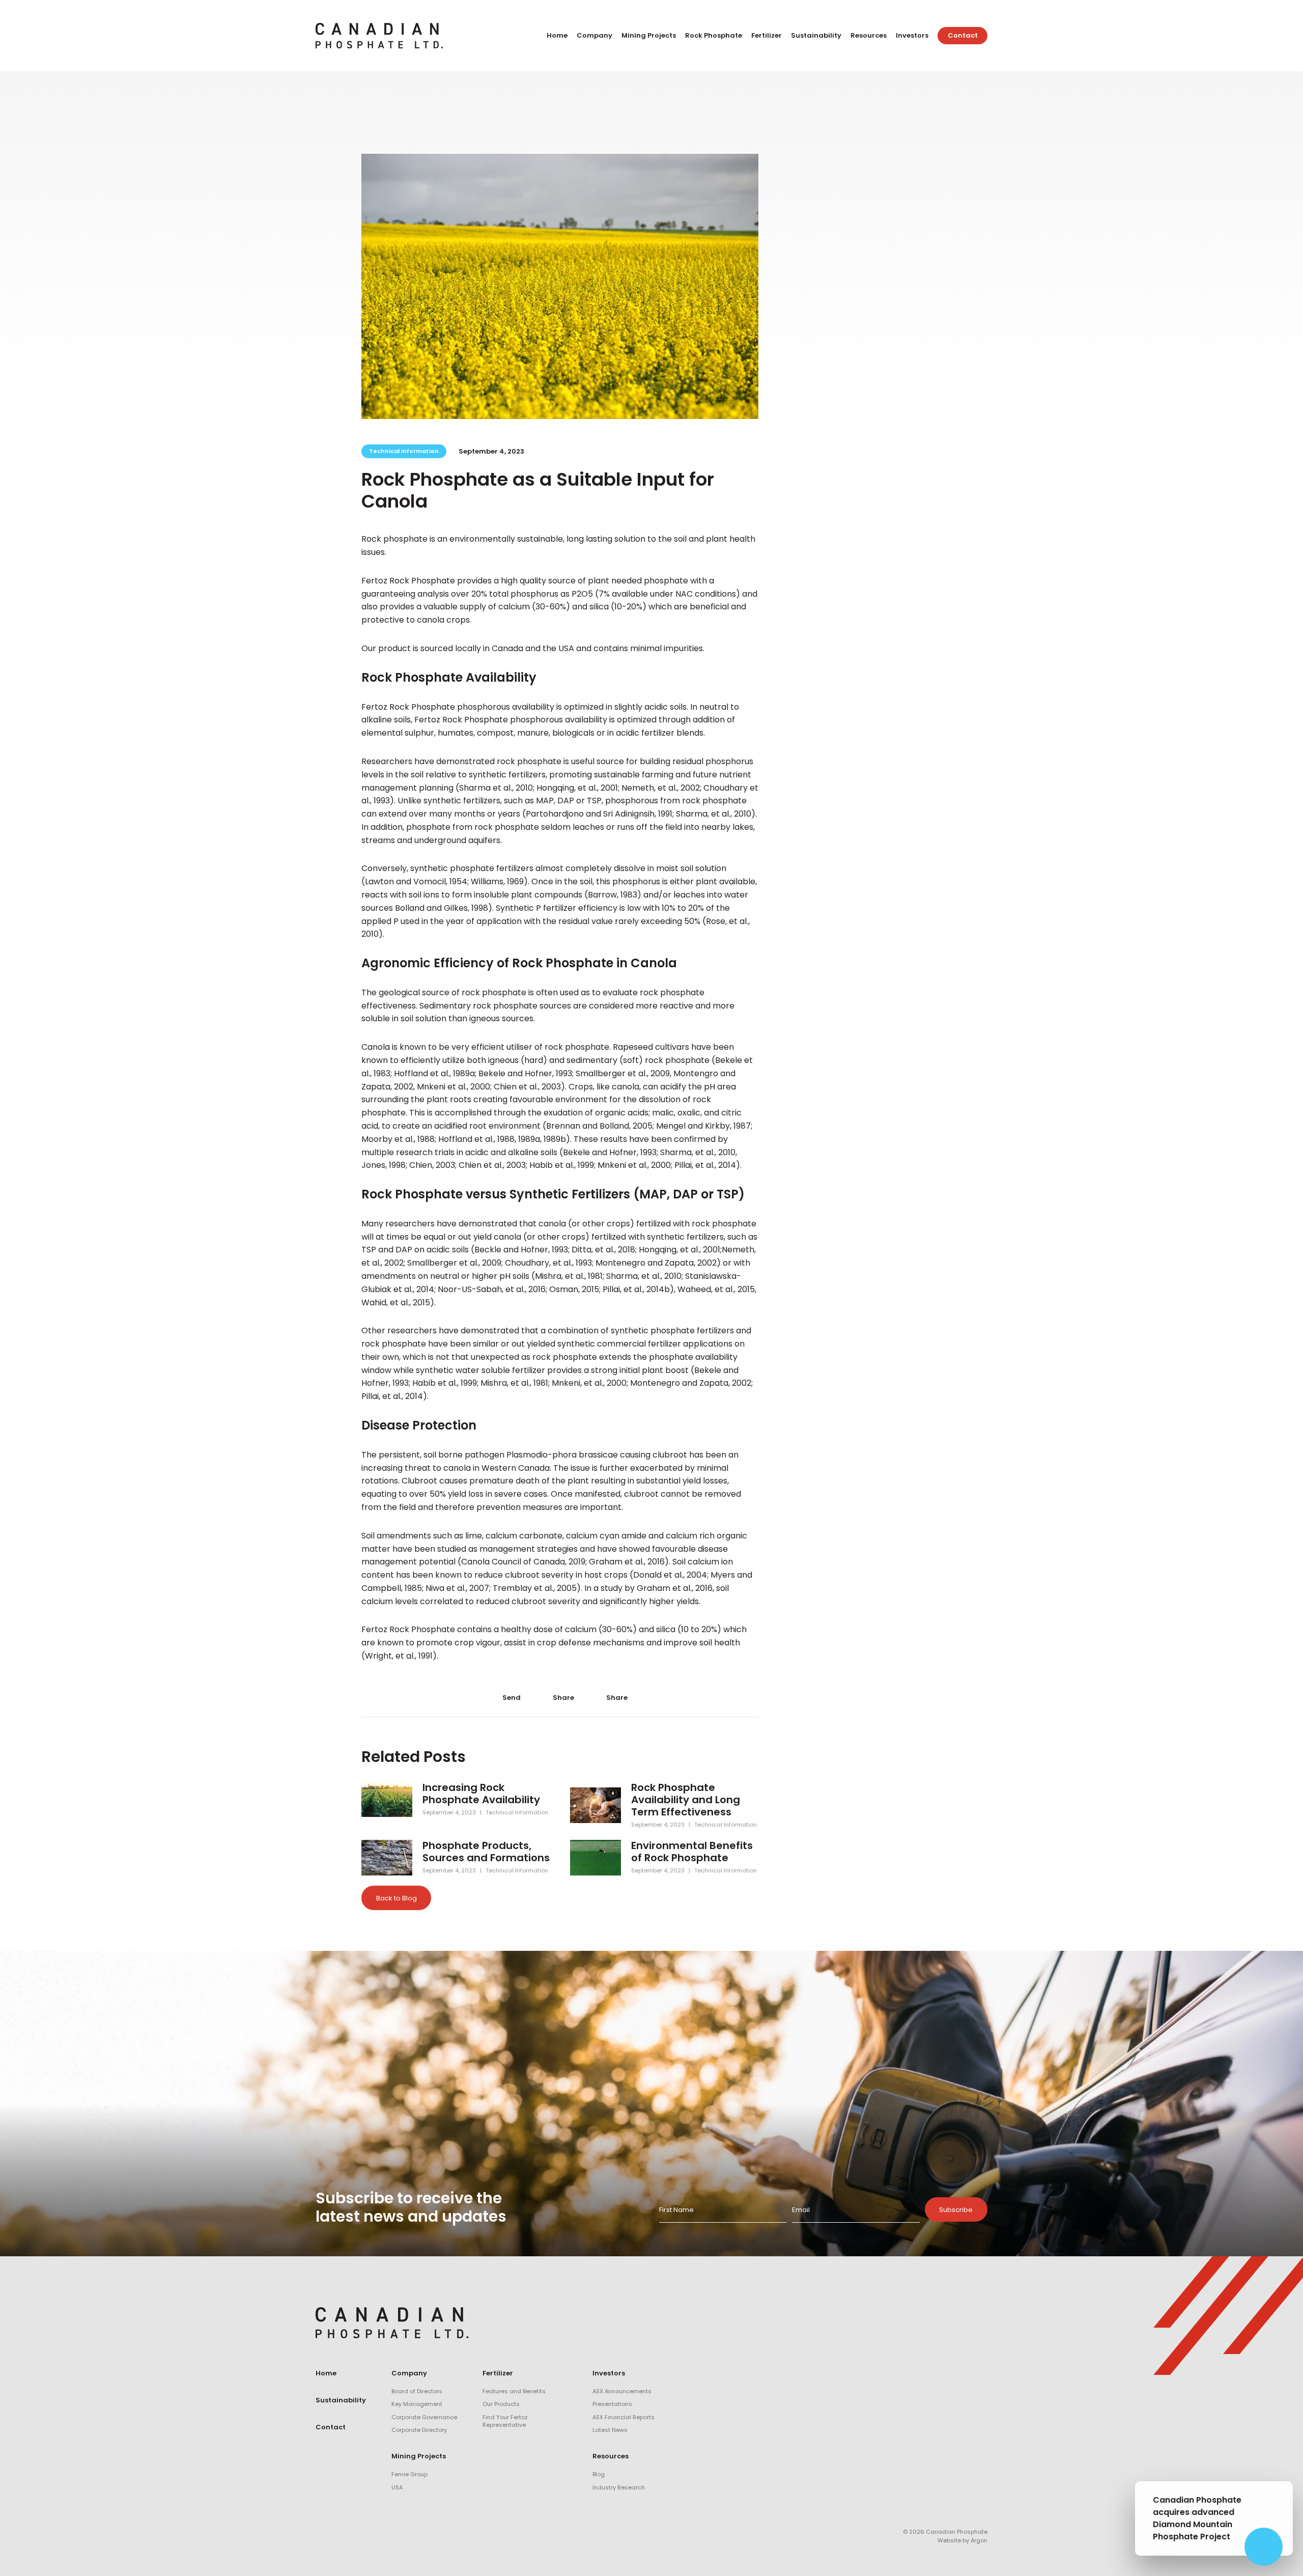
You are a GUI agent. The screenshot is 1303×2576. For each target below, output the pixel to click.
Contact (963, 35)
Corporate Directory (419, 2430)
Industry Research (619, 2487)
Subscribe (956, 2210)
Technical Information (404, 451)
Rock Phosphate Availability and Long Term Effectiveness (686, 1800)
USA (397, 2487)
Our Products (501, 2404)
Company (594, 35)
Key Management (417, 2404)
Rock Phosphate (714, 35)
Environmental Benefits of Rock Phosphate (692, 1852)
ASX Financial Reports (624, 2417)
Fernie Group (409, 2474)
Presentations (612, 2404)
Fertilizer (767, 35)
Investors (912, 35)
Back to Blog (396, 1898)
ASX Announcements (622, 2391)
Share (563, 1697)
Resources (869, 35)
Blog (599, 2474)
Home (557, 35)
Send (511, 1697)
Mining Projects (649, 35)
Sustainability (816, 35)
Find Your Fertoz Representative (505, 2421)
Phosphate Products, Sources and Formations (486, 1852)
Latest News (610, 2430)
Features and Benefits (514, 2391)
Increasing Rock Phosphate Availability (481, 1794)
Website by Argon (962, 2540)
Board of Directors (417, 2391)
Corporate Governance (424, 2417)
